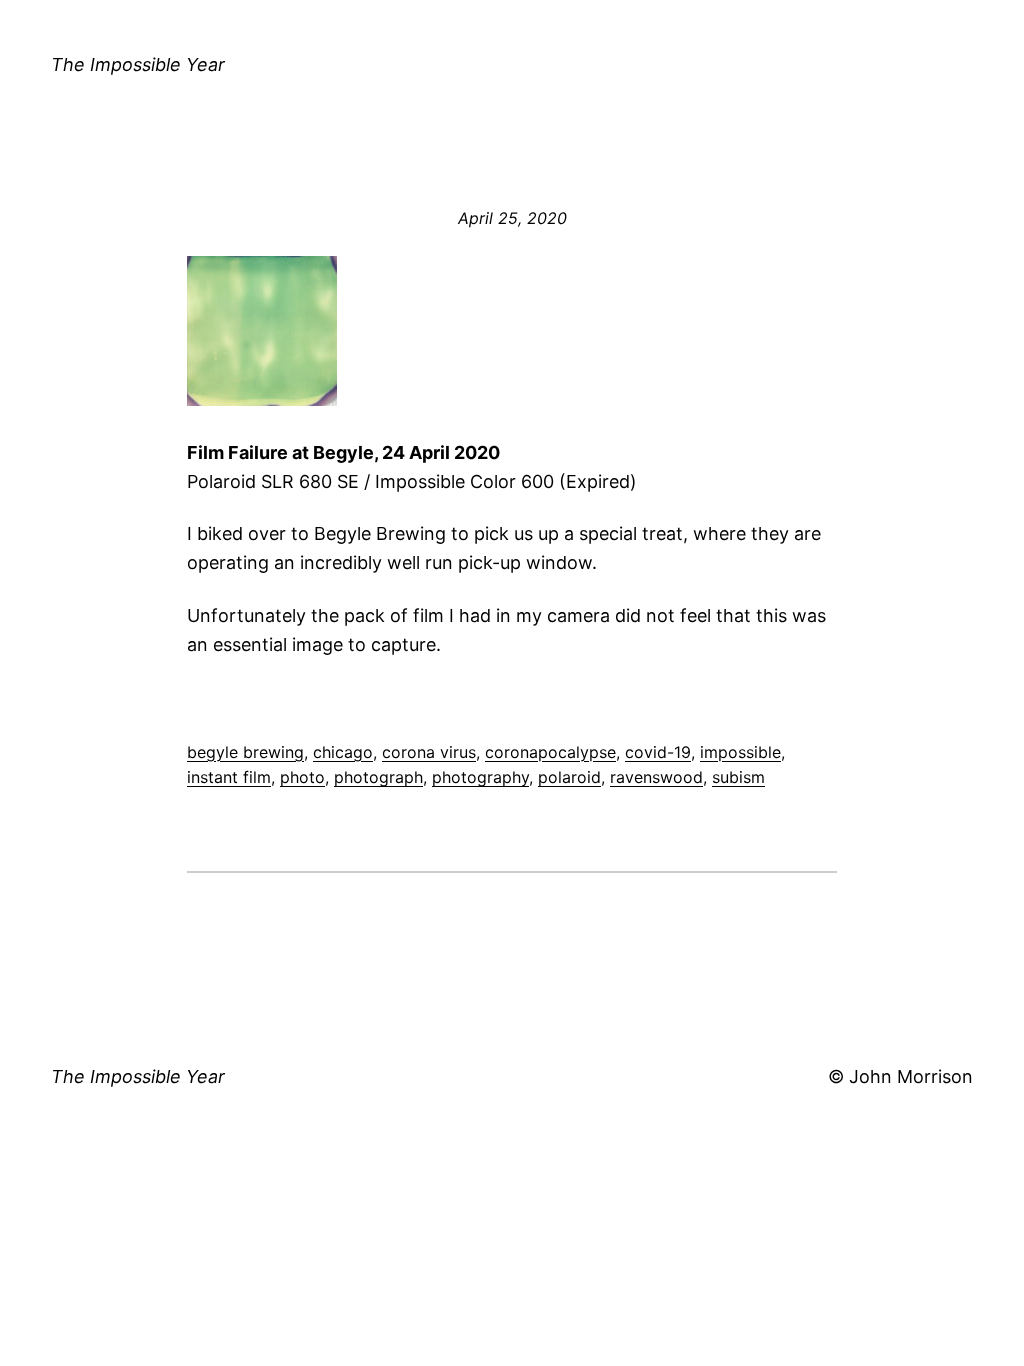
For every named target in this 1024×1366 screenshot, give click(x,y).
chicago (343, 752)
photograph (378, 777)
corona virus (429, 752)
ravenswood (656, 777)
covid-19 (658, 752)
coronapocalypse (550, 752)
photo (302, 777)
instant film (229, 777)
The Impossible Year (138, 64)
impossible (740, 752)
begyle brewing (245, 752)
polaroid (569, 777)
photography (480, 777)
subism (738, 777)
